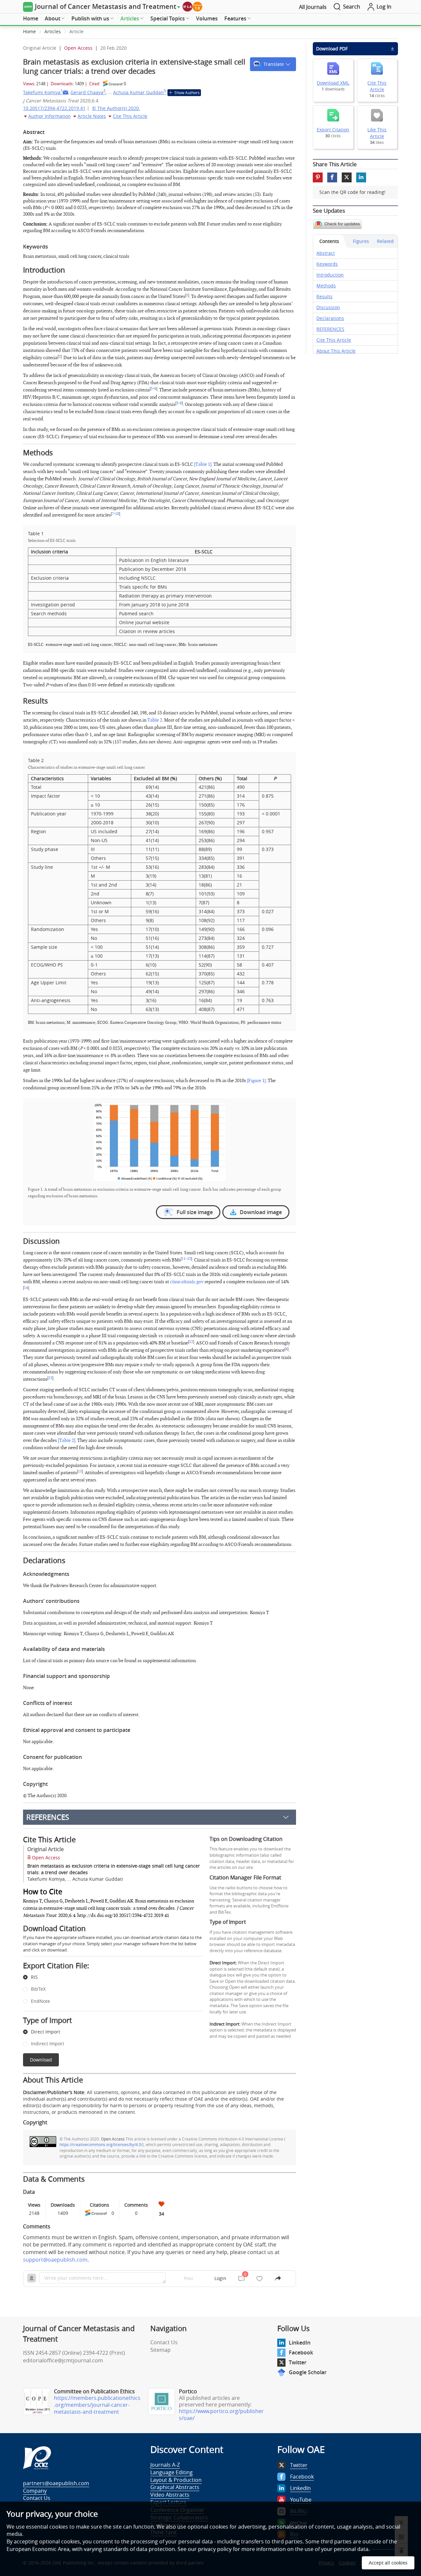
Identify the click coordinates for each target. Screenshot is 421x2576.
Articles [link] (53, 31)
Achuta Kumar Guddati (140, 92)
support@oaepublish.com (55, 2260)
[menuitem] (31, 19)
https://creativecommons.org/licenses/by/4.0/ (101, 2144)
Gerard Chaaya (88, 92)
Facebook (301, 2352)
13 (189, 1259)
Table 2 (155, 720)
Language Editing (172, 2472)
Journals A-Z (165, 2465)
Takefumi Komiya (43, 92)
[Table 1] (203, 464)
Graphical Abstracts (175, 2487)
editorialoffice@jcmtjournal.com (63, 2360)
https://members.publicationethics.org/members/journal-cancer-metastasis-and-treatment (97, 2405)
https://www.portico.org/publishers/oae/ (221, 2415)
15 (80, 1472)
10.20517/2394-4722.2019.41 (54, 108)
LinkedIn (300, 2343)
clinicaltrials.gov (187, 1282)
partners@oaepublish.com (56, 2483)
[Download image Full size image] (160, 1142)
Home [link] (29, 31)
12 (191, 1342)
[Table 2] (67, 1440)
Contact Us (164, 2342)
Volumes (207, 18)
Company (35, 2491)
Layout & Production (176, 2480)
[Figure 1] (256, 1081)
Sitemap (161, 2350)
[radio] (108, 1978)
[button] (273, 64)
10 (117, 514)
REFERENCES (48, 1817)
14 (26, 1288)
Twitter (298, 2362)
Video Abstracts (170, 2495)
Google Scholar (308, 2372)
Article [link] (76, 31)
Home (31, 18)
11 (184, 1259)
